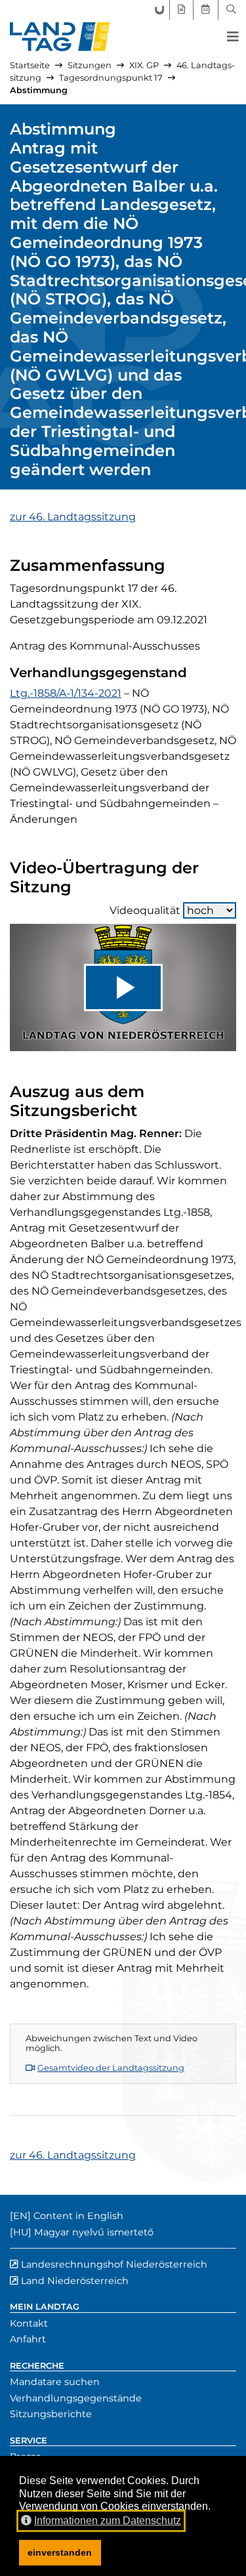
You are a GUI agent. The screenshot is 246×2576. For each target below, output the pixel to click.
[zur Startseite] (60, 37)
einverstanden (60, 2552)
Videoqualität (145, 910)
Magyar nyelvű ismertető (94, 2232)
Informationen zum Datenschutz (108, 2521)
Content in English (78, 2216)
